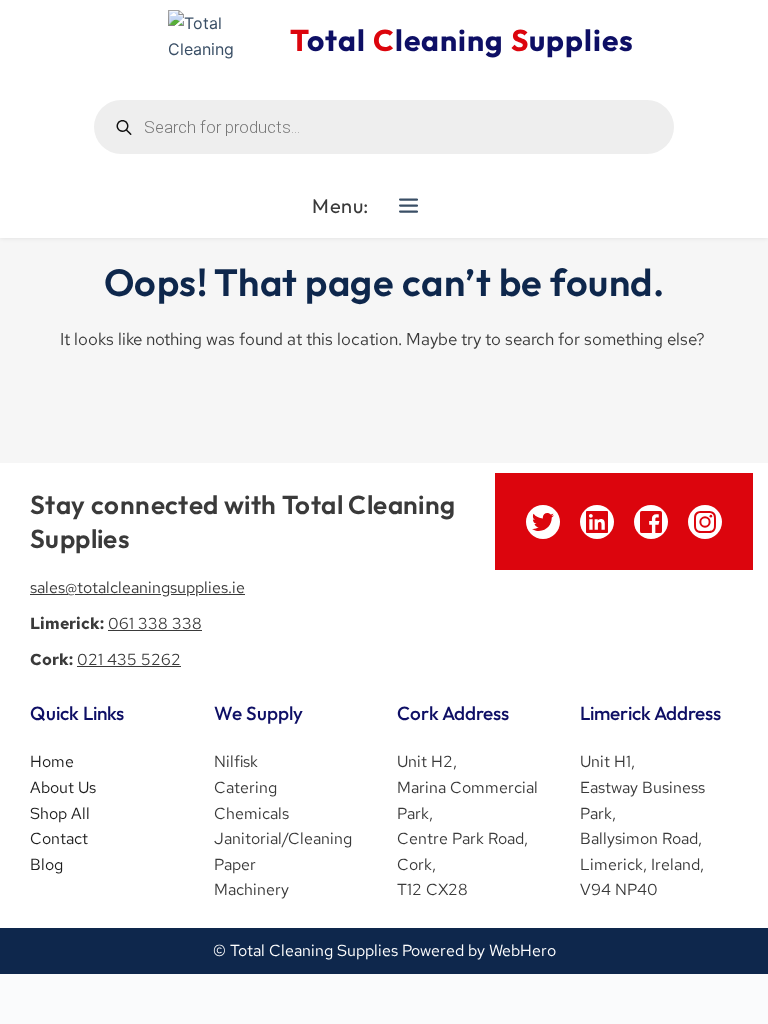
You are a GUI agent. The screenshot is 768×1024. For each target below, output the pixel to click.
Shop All (60, 813)
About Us (63, 787)
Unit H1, (607, 761)
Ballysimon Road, (641, 838)
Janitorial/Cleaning (283, 838)
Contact (59, 838)
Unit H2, (427, 761)
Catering (247, 787)
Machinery (251, 889)
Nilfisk (236, 761)
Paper (235, 864)
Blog (46, 864)
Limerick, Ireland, (642, 864)
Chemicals (253, 813)
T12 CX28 (434, 889)
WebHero (522, 950)
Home (52, 761)
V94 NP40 (619, 889)
